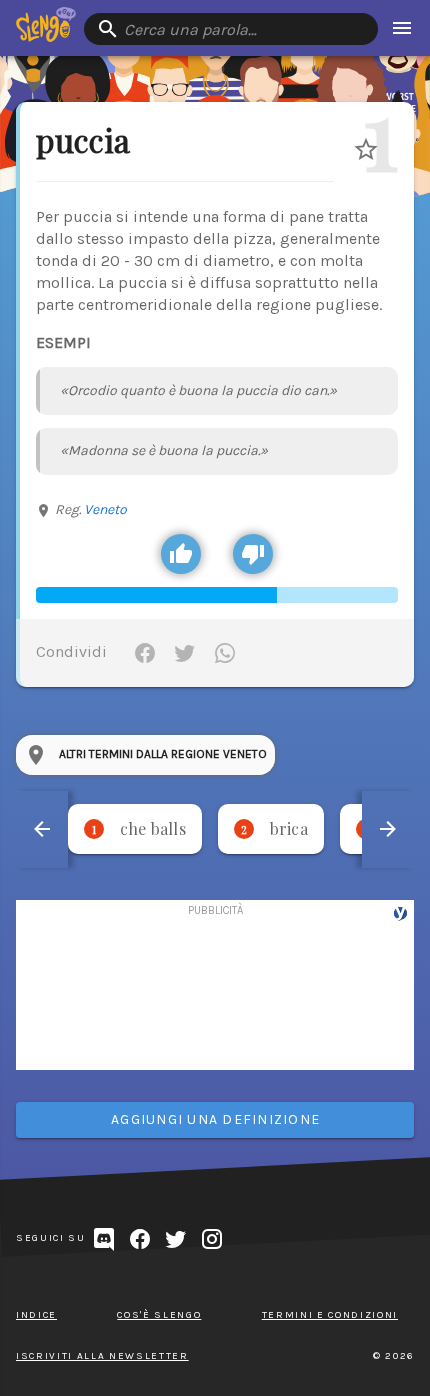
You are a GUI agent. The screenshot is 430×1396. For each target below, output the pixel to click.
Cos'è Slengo (159, 1315)
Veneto (105, 509)
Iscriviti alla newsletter (102, 1356)
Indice (36, 1315)
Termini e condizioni (330, 1315)
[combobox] (231, 29)
